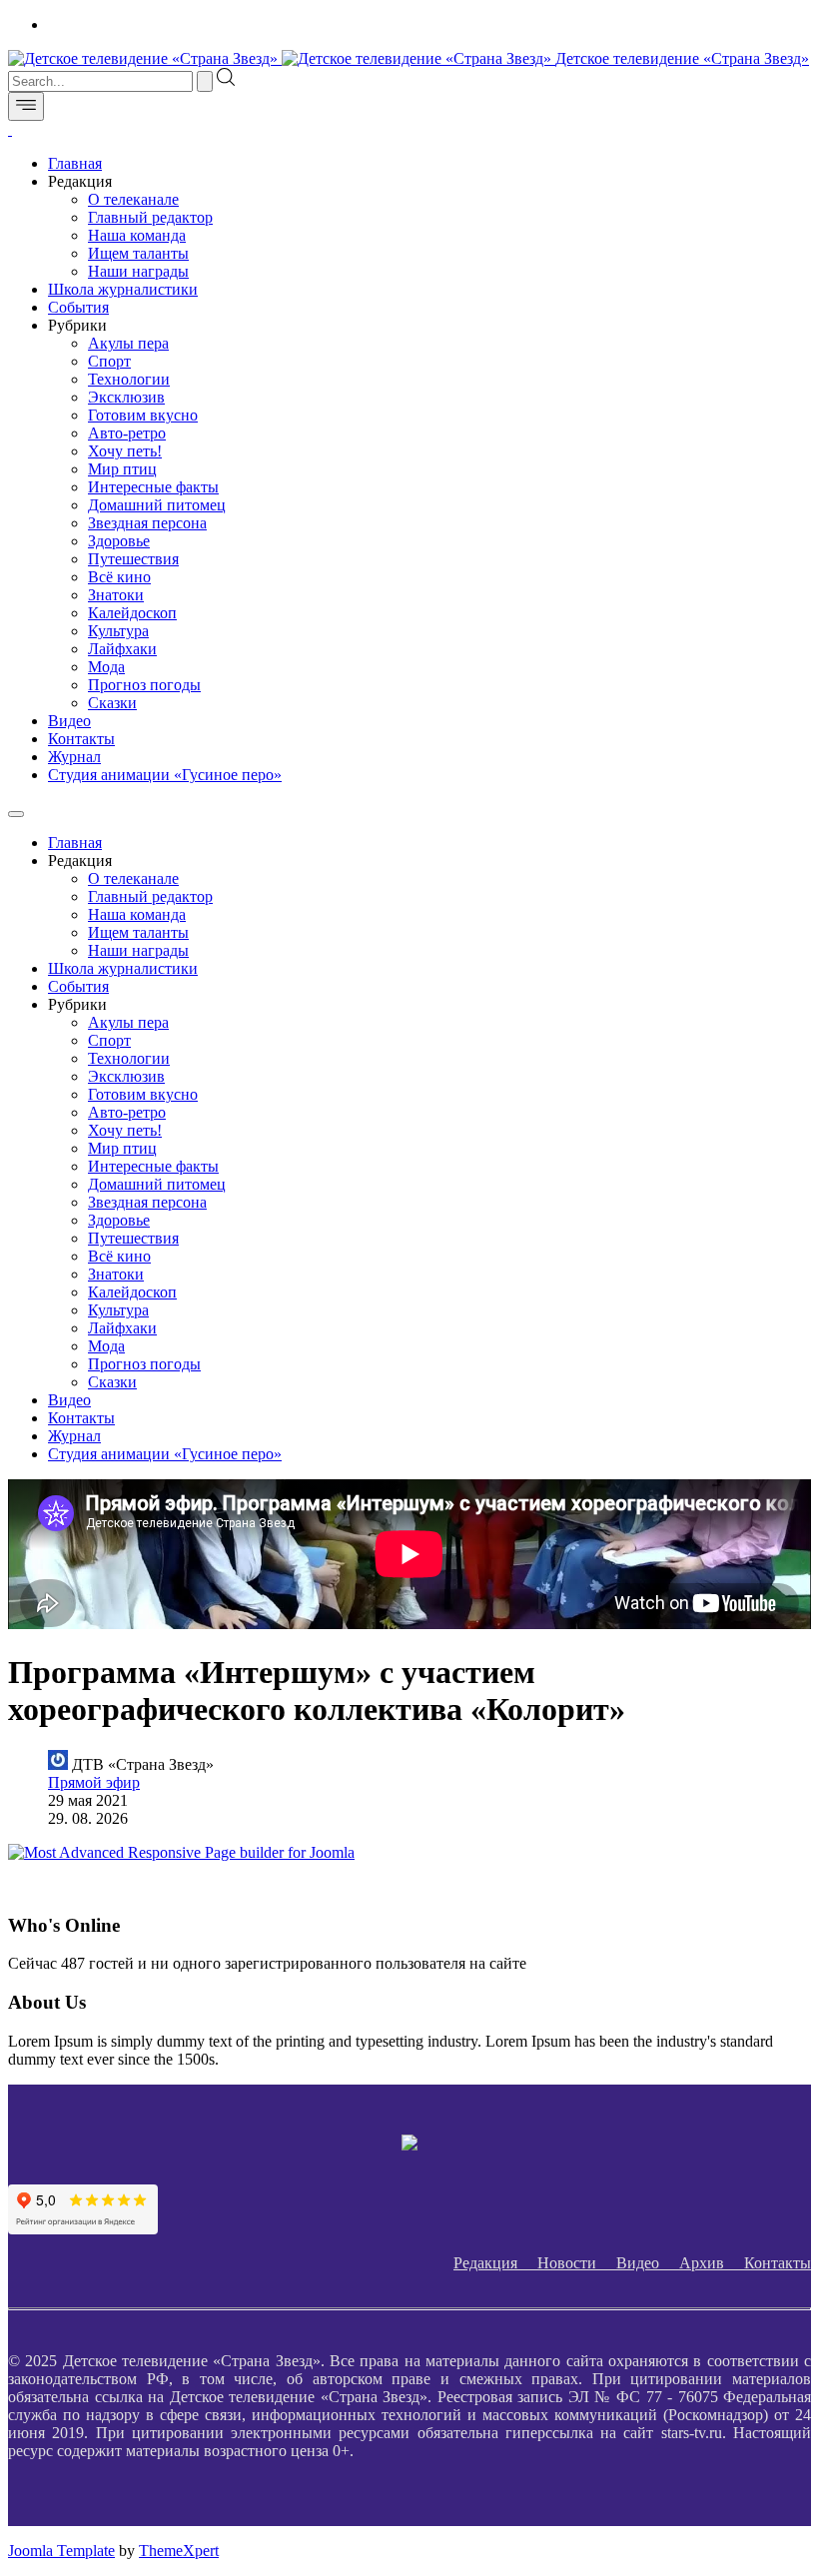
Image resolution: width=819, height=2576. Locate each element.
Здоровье (119, 541)
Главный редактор (150, 217)
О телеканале (133, 199)
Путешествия (133, 559)
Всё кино (119, 577)
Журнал (74, 757)
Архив (712, 2263)
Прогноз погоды (144, 685)
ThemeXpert (179, 2551)
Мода (106, 667)
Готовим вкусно (143, 415)
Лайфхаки (122, 649)
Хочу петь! (125, 451)
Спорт (109, 361)
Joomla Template (61, 2551)
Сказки (112, 703)
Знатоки (116, 595)
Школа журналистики (123, 289)
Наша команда (137, 235)
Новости (577, 2263)
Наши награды (138, 271)
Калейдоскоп (132, 613)
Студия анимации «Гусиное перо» (165, 775)
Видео (69, 721)
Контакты (81, 739)
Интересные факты (153, 487)
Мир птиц (122, 469)
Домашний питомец (157, 505)
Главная (75, 163)
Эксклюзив (126, 397)
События (78, 307)
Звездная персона (147, 523)
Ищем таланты (138, 253)
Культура (118, 631)
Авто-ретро (127, 433)
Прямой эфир (94, 1782)
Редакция (495, 2263)
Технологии (129, 379)
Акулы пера (128, 343)
